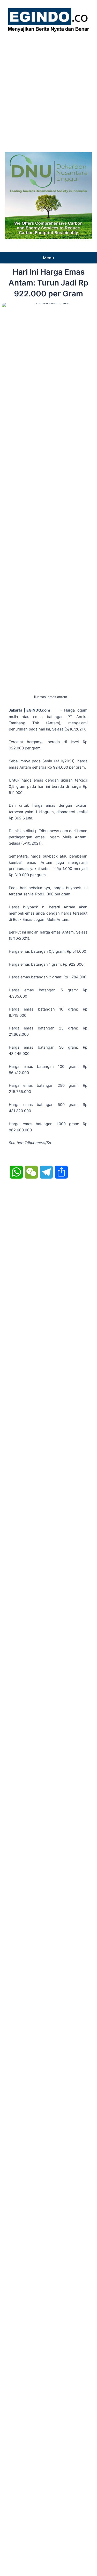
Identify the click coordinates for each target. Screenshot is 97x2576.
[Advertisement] (48, 91)
